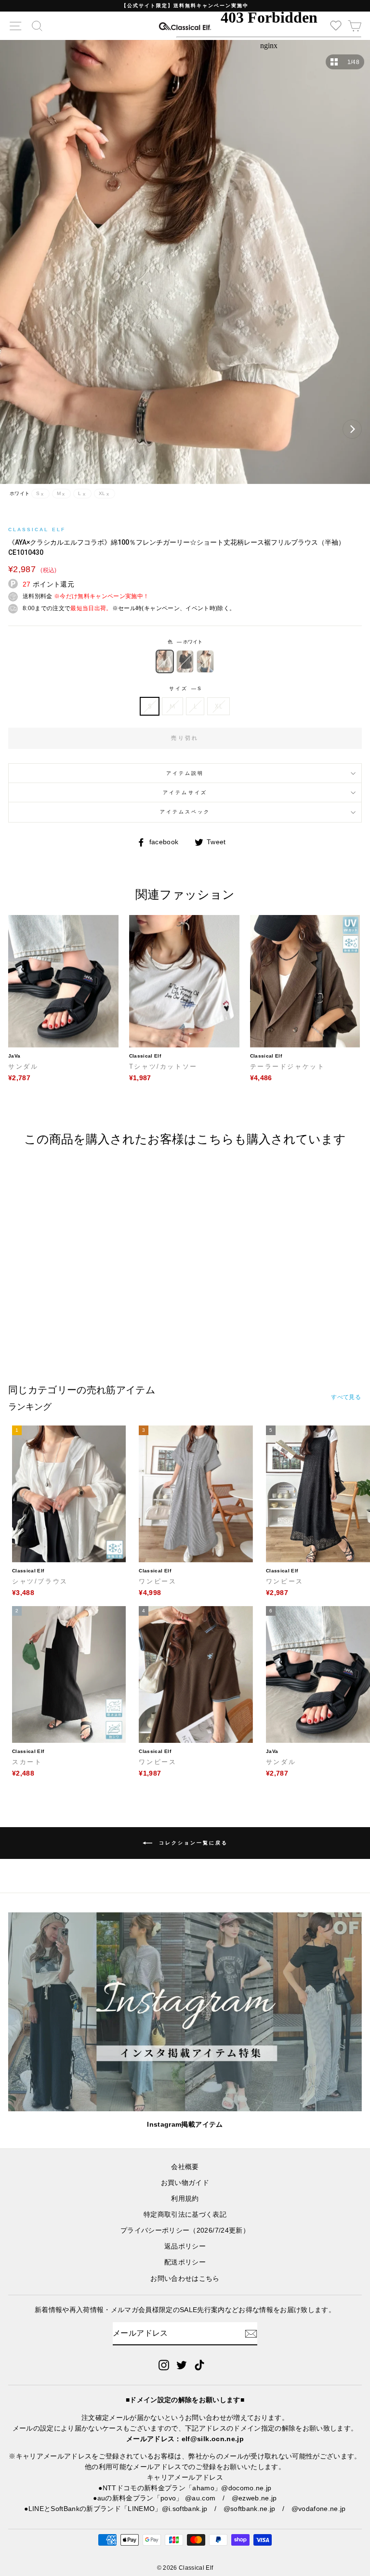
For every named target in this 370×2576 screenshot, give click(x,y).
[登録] (251, 2334)
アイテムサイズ (185, 792)
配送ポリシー (185, 2262)
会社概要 (185, 2167)
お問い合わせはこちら (185, 2279)
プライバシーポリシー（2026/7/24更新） (185, 2230)
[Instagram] (164, 2365)
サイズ (185, 688)
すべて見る (346, 1397)
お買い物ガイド (185, 2183)
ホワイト (165, 661)
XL (218, 706)
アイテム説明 (185, 773)
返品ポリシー (185, 2246)
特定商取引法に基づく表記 (185, 2215)
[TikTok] (199, 2365)
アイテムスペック (185, 812)
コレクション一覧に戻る (192, 1843)
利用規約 (185, 2199)
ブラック (185, 661)
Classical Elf (37, 530)
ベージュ (205, 661)
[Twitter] (182, 2365)
